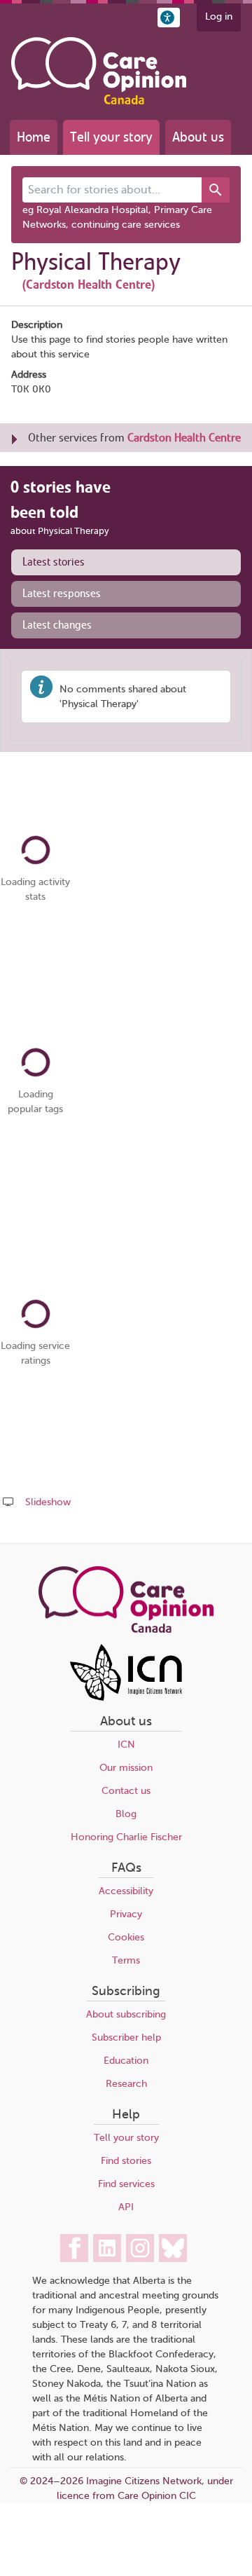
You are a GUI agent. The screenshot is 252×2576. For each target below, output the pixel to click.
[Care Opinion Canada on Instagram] (140, 2248)
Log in (219, 16)
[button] (169, 18)
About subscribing (126, 2014)
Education (126, 2061)
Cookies (126, 1937)
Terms (126, 1960)
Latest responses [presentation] (62, 594)
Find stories (126, 2161)
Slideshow (48, 1502)
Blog (126, 1814)
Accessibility (126, 1891)
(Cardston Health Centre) (89, 285)
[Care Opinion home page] (99, 71)
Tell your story (111, 137)
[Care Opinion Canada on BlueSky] (173, 2248)
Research (126, 2084)
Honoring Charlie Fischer (126, 1837)
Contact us (126, 1791)
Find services (126, 2184)
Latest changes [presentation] (57, 625)
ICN (126, 1745)
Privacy (126, 1914)
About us (198, 137)
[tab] (126, 562)
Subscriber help (126, 2037)
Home (34, 137)
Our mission (126, 1768)
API (126, 2207)
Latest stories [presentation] (54, 562)
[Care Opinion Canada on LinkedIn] (107, 2248)
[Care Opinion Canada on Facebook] (74, 2248)
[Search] (216, 190)
